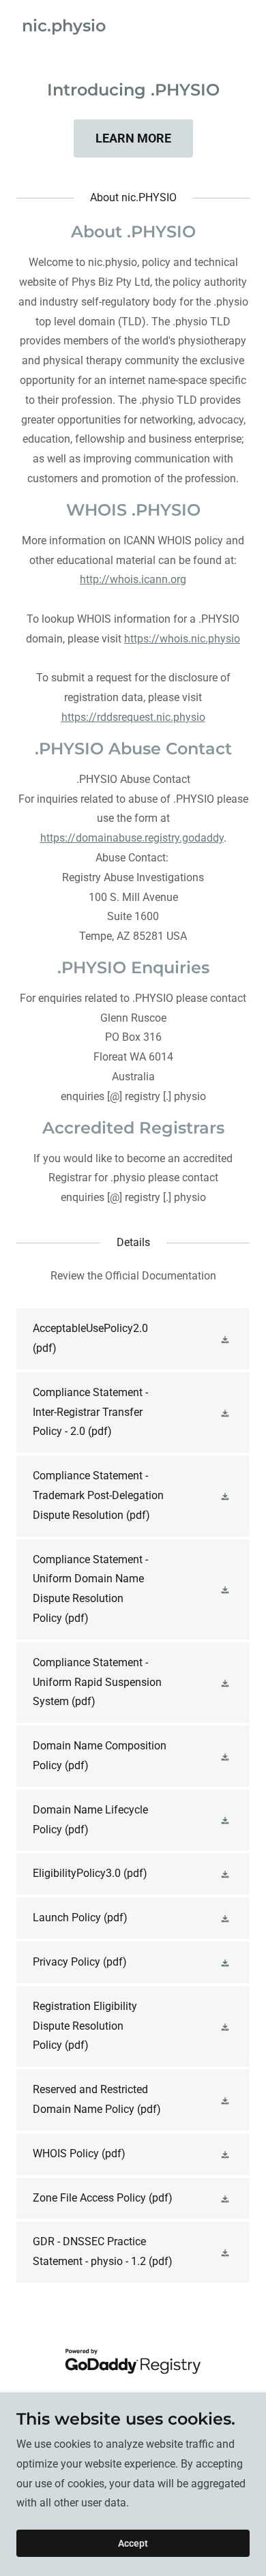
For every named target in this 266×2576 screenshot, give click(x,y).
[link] (64, 28)
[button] (226, 1339)
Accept (133, 2543)
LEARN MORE (133, 138)
